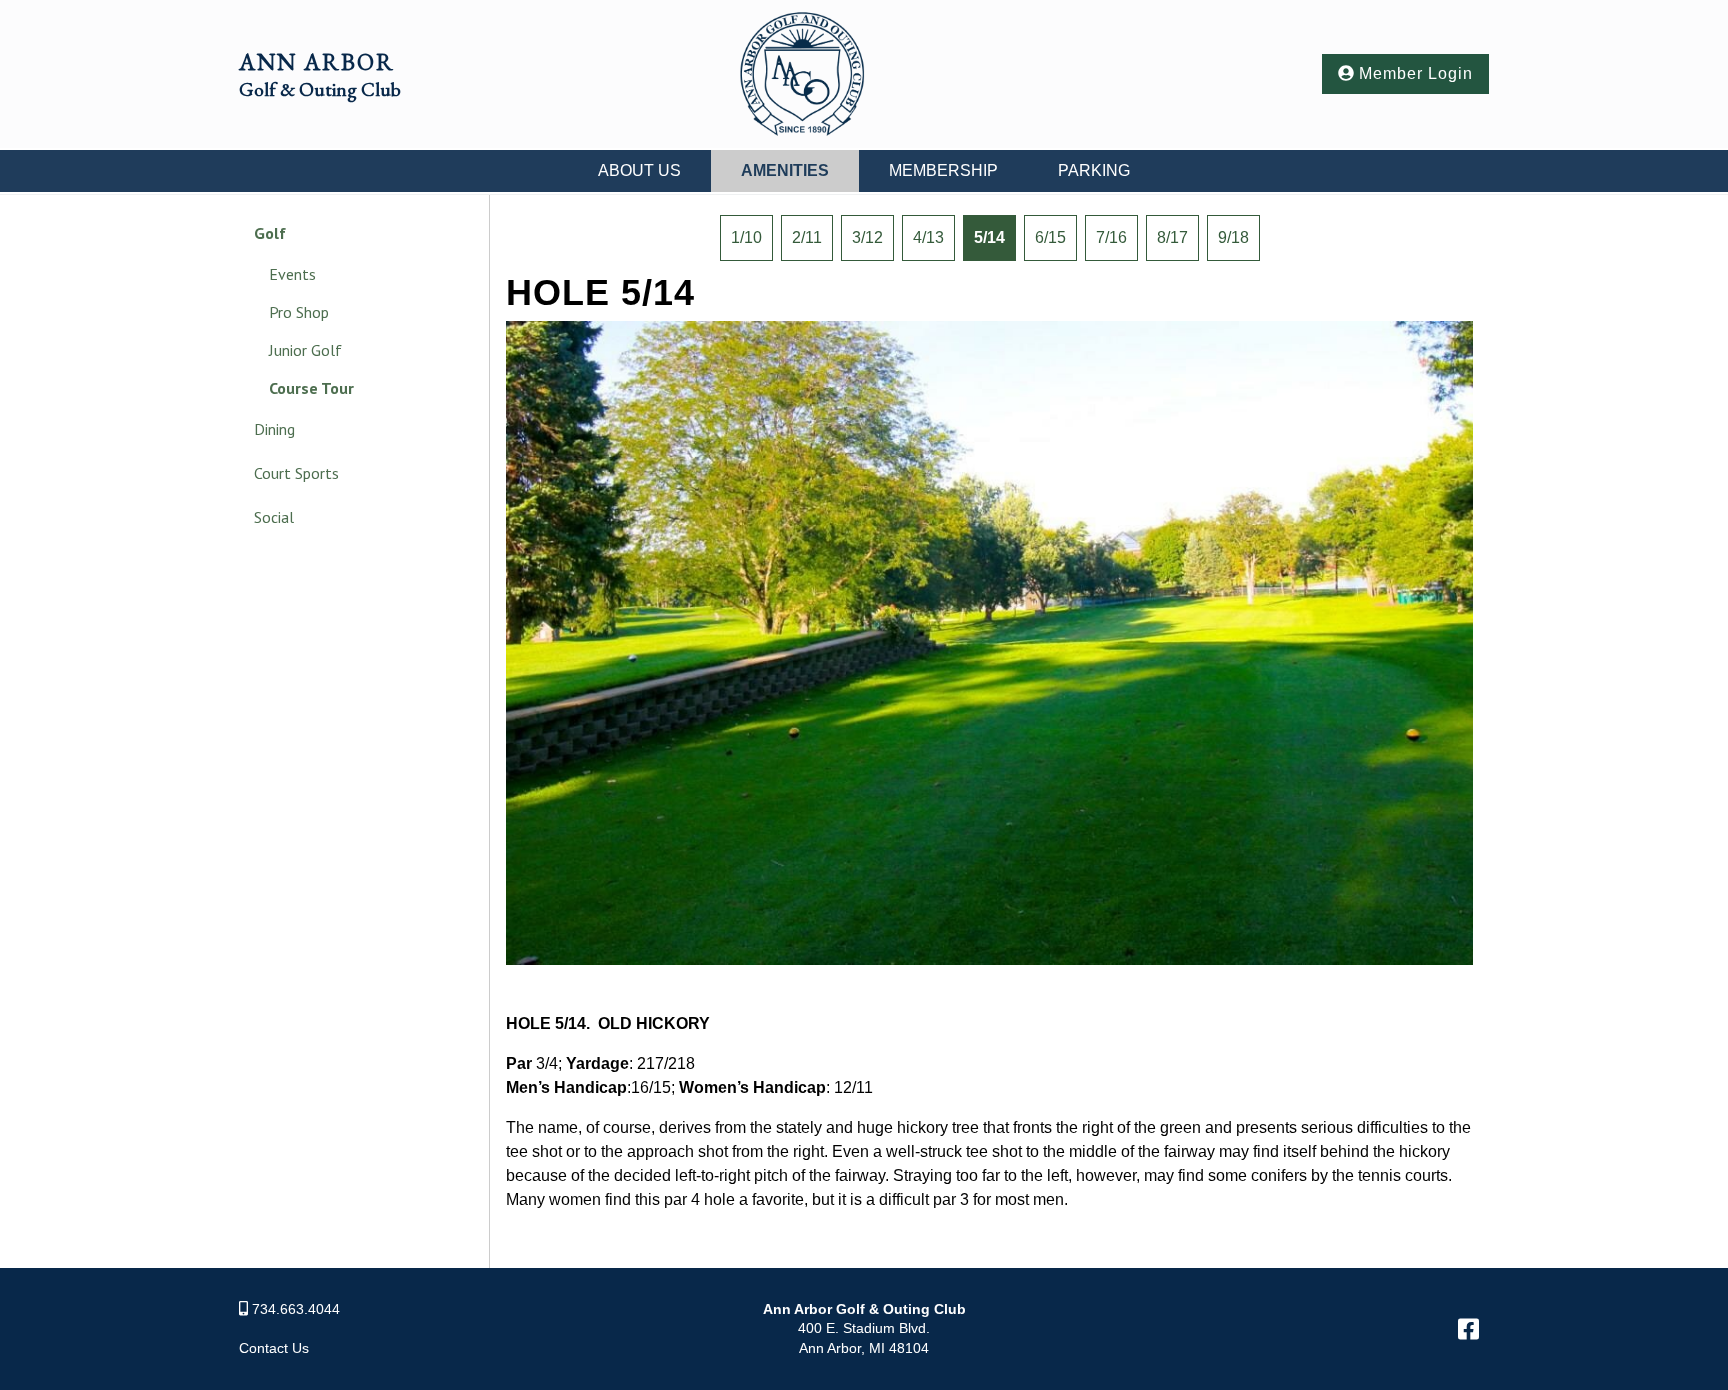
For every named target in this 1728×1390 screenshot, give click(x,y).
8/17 (1172, 237)
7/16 (1111, 237)
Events (292, 274)
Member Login (1413, 73)
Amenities (785, 170)
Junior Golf (305, 350)
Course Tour (311, 388)
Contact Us (274, 1348)
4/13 (928, 237)
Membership (943, 170)
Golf (270, 233)
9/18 (1233, 237)
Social (274, 517)
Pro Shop (299, 312)
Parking (1094, 170)
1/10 (746, 237)
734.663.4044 (296, 1309)
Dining (274, 429)
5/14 (989, 237)
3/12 (867, 237)
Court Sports (296, 473)
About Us (639, 170)
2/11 (807, 237)
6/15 (1050, 237)
